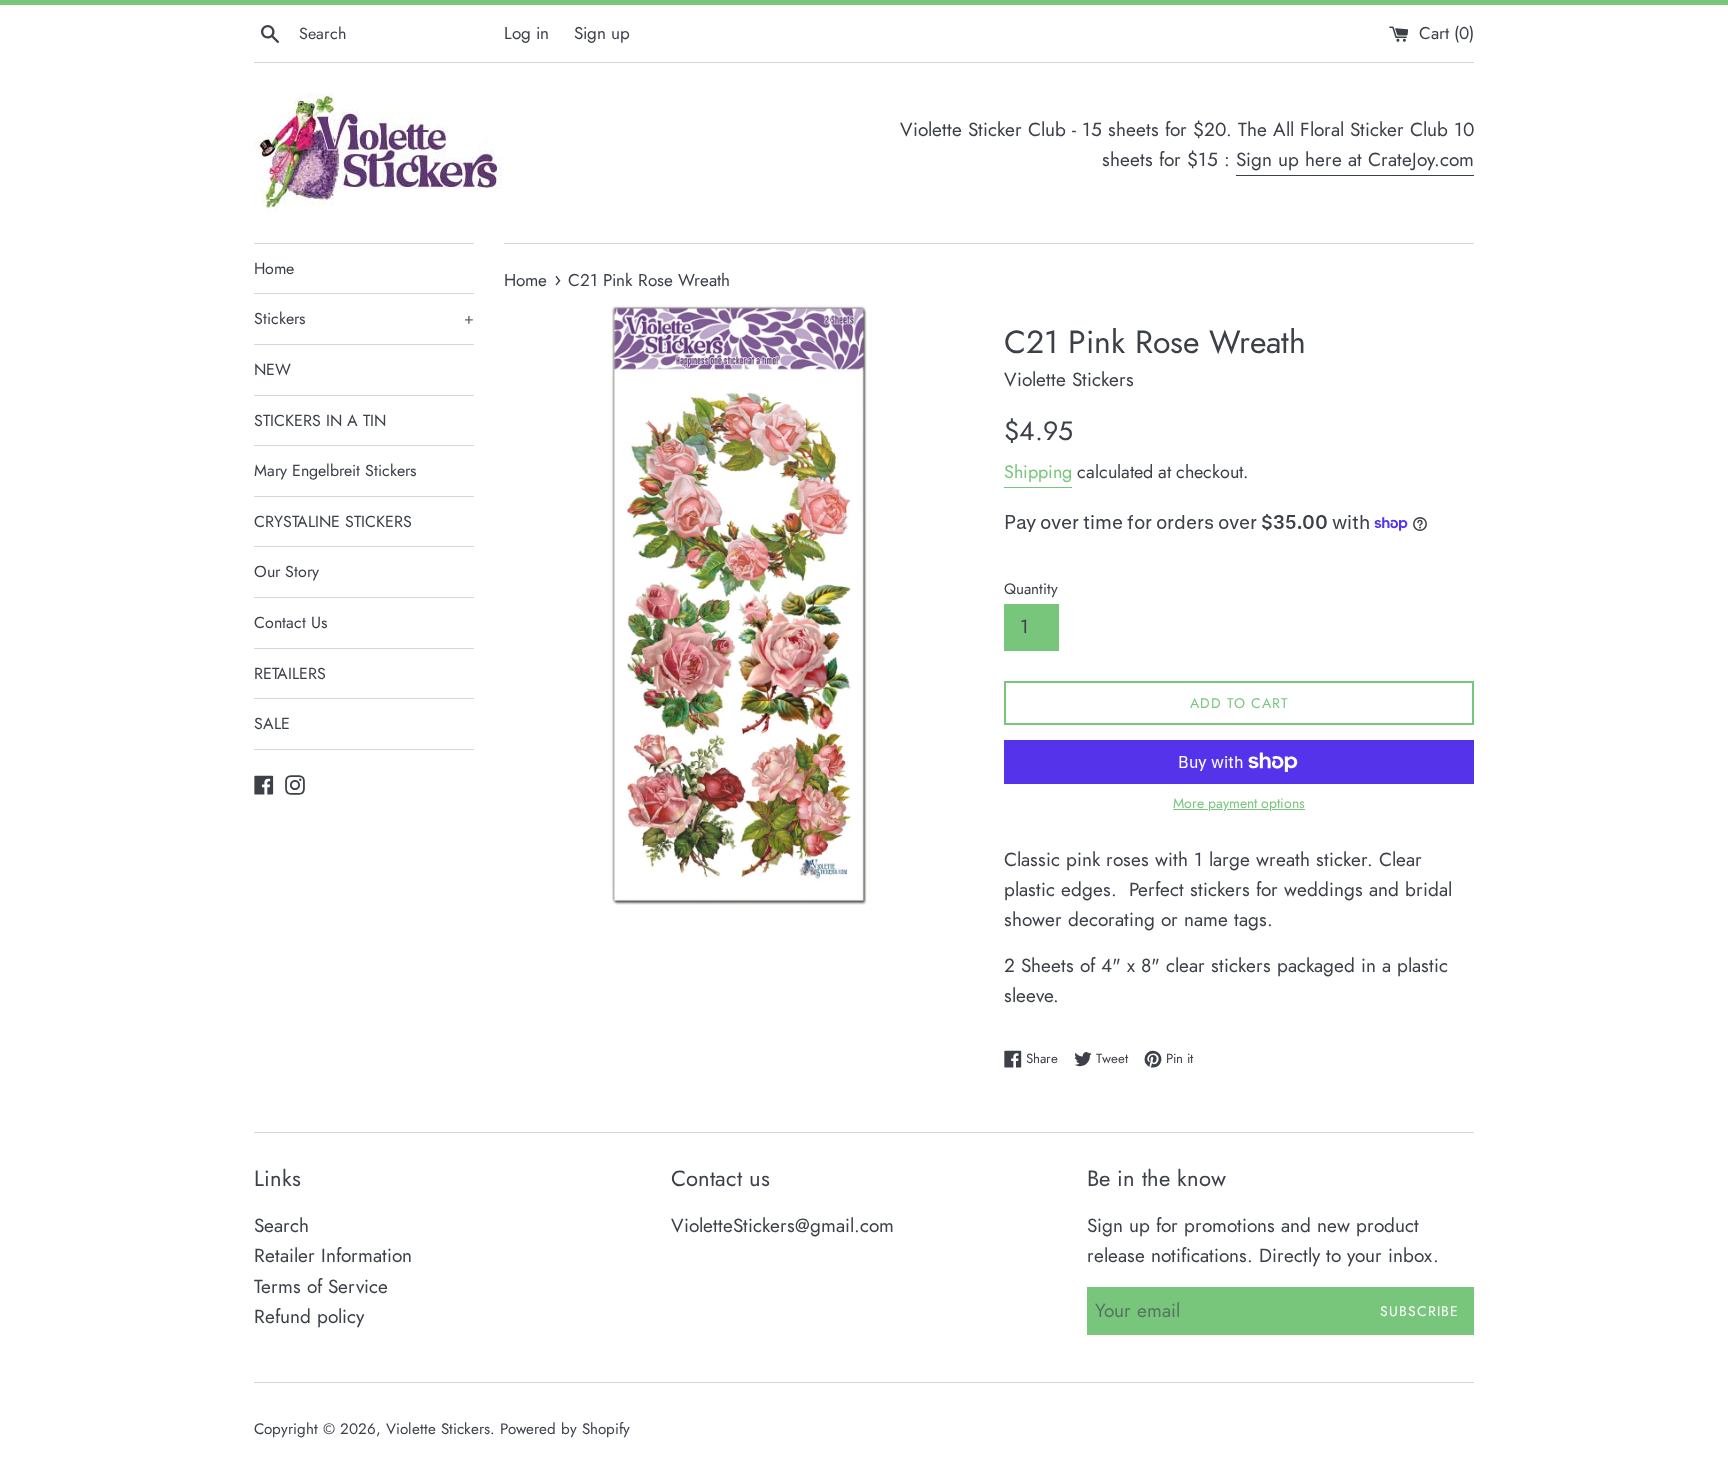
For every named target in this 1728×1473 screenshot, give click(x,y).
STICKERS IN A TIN (320, 420)
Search (281, 1225)
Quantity (1031, 589)
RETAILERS (290, 673)
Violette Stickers (438, 1429)
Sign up (602, 33)
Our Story (286, 571)
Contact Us (290, 622)
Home (274, 268)
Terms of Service (321, 1286)
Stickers (364, 318)
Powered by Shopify (565, 1429)
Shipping (1038, 472)
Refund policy (309, 1316)
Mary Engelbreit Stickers (335, 470)
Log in (526, 33)
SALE (272, 723)
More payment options (1239, 803)
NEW (272, 369)
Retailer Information (333, 1255)
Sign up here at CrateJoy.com (1355, 159)
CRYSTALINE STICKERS (333, 521)
